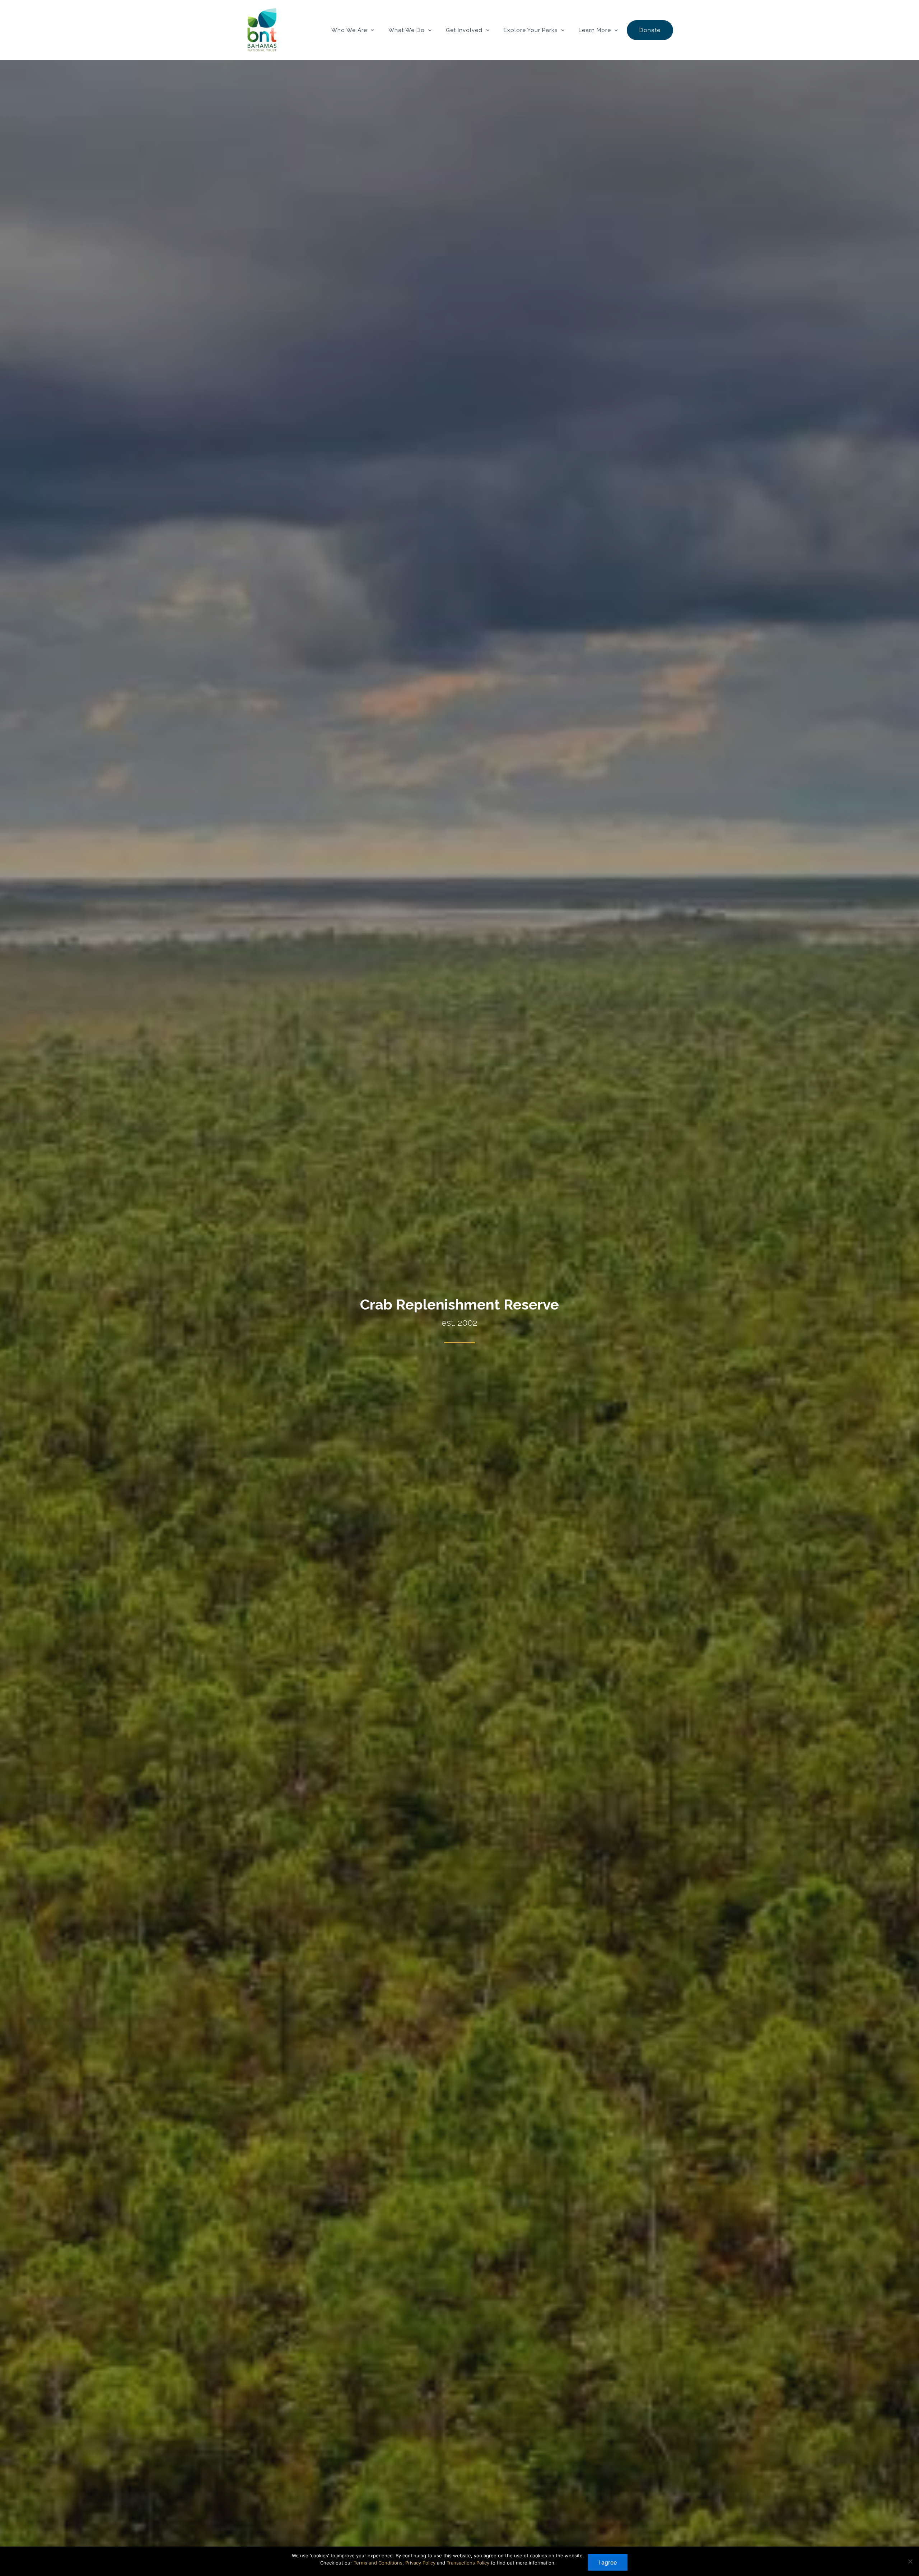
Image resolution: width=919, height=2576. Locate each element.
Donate (650, 30)
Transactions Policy (468, 2563)
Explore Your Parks (531, 30)
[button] (371, 30)
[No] (910, 2561)
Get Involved (464, 30)
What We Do (407, 30)
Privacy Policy (420, 2563)
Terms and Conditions (378, 2563)
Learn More (595, 30)
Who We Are (349, 30)
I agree (608, 2562)
